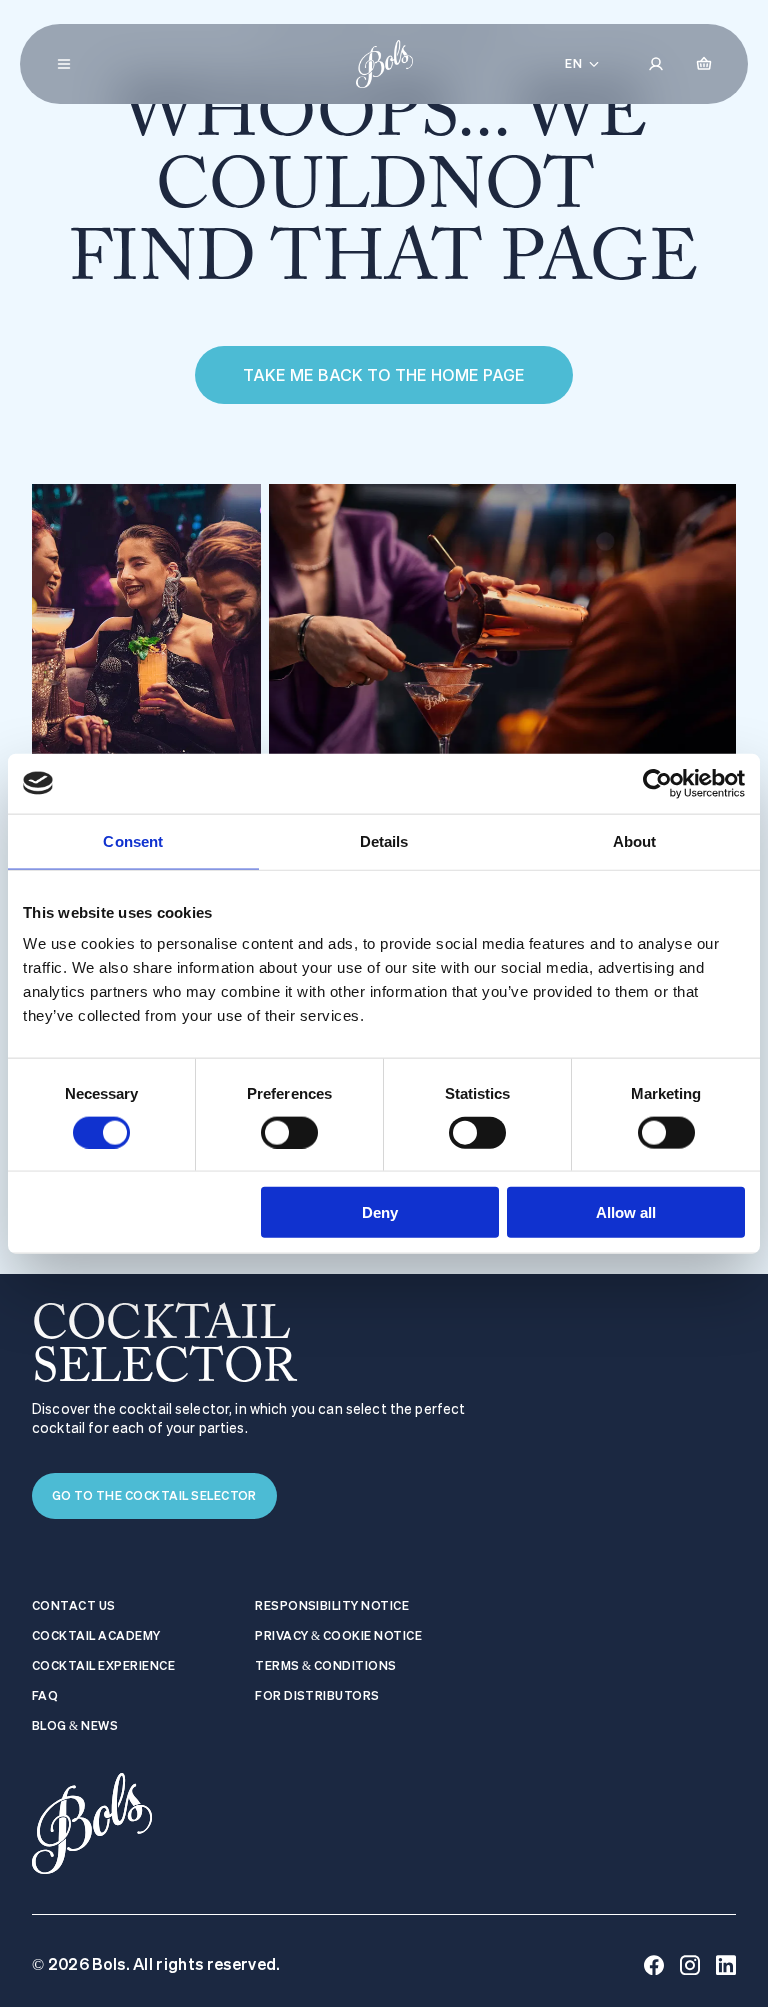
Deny (380, 1212)
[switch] (289, 1132)
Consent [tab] (133, 840)
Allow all (626, 1212)
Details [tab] (384, 840)
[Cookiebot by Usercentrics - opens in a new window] (657, 783)
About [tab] (635, 840)
